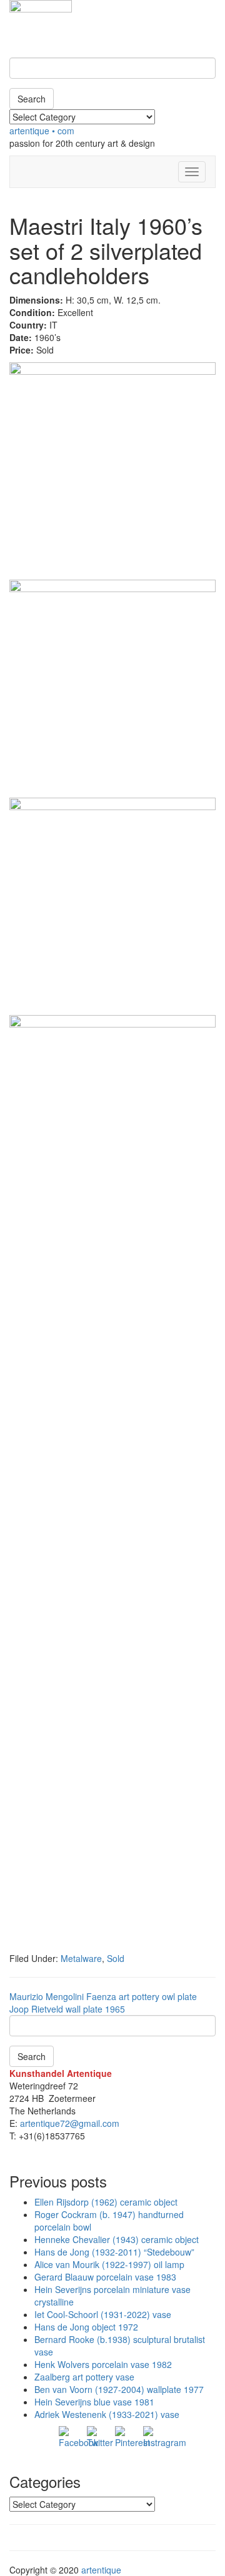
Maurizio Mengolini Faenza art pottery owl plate (103, 1996)
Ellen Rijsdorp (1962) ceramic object (106, 2202)
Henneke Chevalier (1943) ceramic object (117, 2239)
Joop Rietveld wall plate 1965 (67, 2009)
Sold (116, 1958)
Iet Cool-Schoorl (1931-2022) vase (103, 2314)
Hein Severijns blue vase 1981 (94, 2402)
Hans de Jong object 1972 (86, 2327)
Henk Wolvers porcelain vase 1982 (103, 2364)
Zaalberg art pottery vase (84, 2377)
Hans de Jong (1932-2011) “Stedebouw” (114, 2252)
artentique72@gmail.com (68, 2123)
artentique (101, 2570)
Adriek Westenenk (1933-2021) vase (107, 2414)
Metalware (81, 1958)
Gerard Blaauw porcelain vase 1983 (105, 2277)
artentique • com (42, 131)
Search (32, 99)
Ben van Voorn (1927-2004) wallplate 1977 (119, 2389)
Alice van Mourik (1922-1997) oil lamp (109, 2264)
